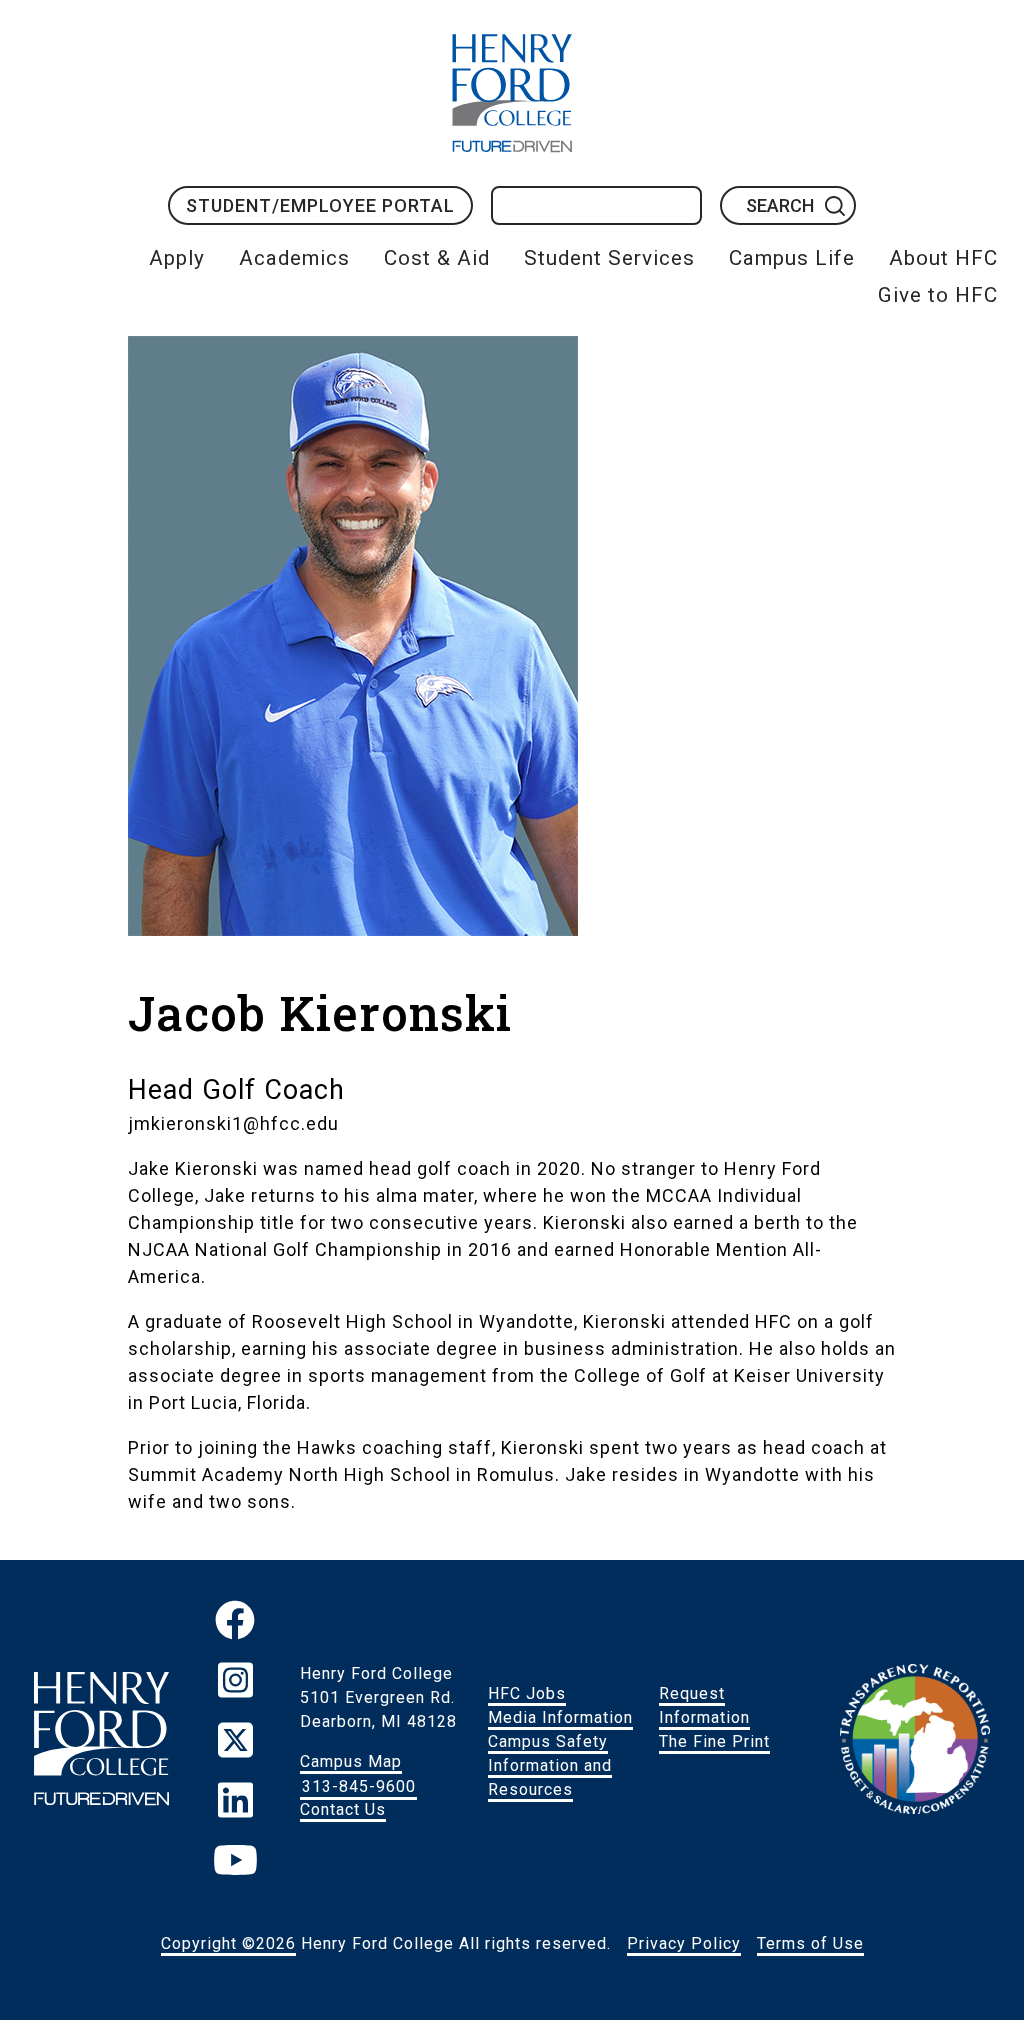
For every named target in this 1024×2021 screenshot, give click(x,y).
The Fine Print (714, 1741)
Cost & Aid (437, 258)
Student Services (609, 258)
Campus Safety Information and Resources (550, 1765)
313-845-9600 (359, 1785)
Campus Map (351, 1761)
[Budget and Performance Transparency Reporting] (915, 1742)
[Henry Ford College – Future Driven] (101, 1742)
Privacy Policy (684, 1943)
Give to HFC (938, 295)
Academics (294, 258)
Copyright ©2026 (228, 1943)
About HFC (943, 258)
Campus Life (792, 258)
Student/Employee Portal (320, 205)
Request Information (704, 1705)
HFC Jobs (527, 1693)
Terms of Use (810, 1943)
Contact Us (343, 1809)
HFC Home (512, 93)
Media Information (560, 1717)
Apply (177, 258)
